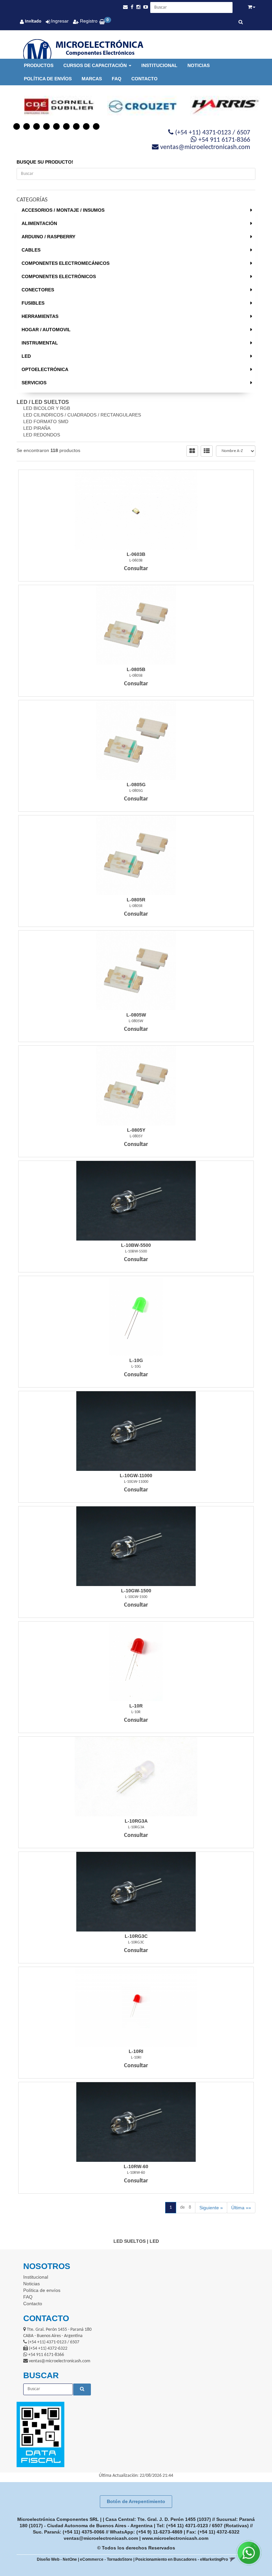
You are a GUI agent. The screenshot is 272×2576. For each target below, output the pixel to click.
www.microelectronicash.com (175, 2538)
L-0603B (136, 554)
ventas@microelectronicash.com (101, 2538)
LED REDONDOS (42, 435)
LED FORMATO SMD (46, 421)
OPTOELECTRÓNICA (45, 369)
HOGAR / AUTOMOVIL (46, 330)
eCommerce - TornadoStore (106, 2559)
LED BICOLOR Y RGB (47, 408)
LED (26, 356)
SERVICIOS (34, 383)
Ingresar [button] (60, 21)
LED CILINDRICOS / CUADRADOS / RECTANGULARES (82, 415)
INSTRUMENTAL (40, 343)
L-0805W (136, 1015)
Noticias (199, 65)
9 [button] (96, 126)
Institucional (159, 65)
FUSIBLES (33, 303)
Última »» (241, 2208)
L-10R (136, 1706)
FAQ (117, 79)
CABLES (31, 250)
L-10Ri (136, 2051)
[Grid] (192, 451)
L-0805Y (136, 1130)
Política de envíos (48, 79)
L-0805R (136, 900)
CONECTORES (38, 290)
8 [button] (86, 126)
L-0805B (136, 669)
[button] (125, 7)
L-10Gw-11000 (136, 1476)
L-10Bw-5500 (136, 1245)
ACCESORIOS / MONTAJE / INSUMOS (63, 210)
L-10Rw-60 (136, 2166)
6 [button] (66, 126)
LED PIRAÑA (37, 428)
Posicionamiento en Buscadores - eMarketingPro (182, 2559)
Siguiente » (211, 2208)
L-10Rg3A (136, 1821)
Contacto (144, 79)
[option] (53, 107)
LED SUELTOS (50, 402)
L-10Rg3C (136, 1936)
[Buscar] (241, 23)
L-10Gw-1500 (136, 1591)
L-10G (136, 1360)
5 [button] (56, 126)
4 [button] (46, 126)
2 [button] (27, 126)
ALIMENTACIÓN (39, 223)
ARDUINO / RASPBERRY (48, 237)
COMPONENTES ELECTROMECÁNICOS (66, 263)
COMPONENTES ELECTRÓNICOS (59, 276)
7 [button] (76, 126)
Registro (88, 21)
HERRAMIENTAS (40, 316)
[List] (207, 451)
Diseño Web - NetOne (57, 2559)
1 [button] (17, 126)
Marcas (92, 79)
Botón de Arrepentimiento (136, 2501)
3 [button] (36, 126)
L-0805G (136, 785)
